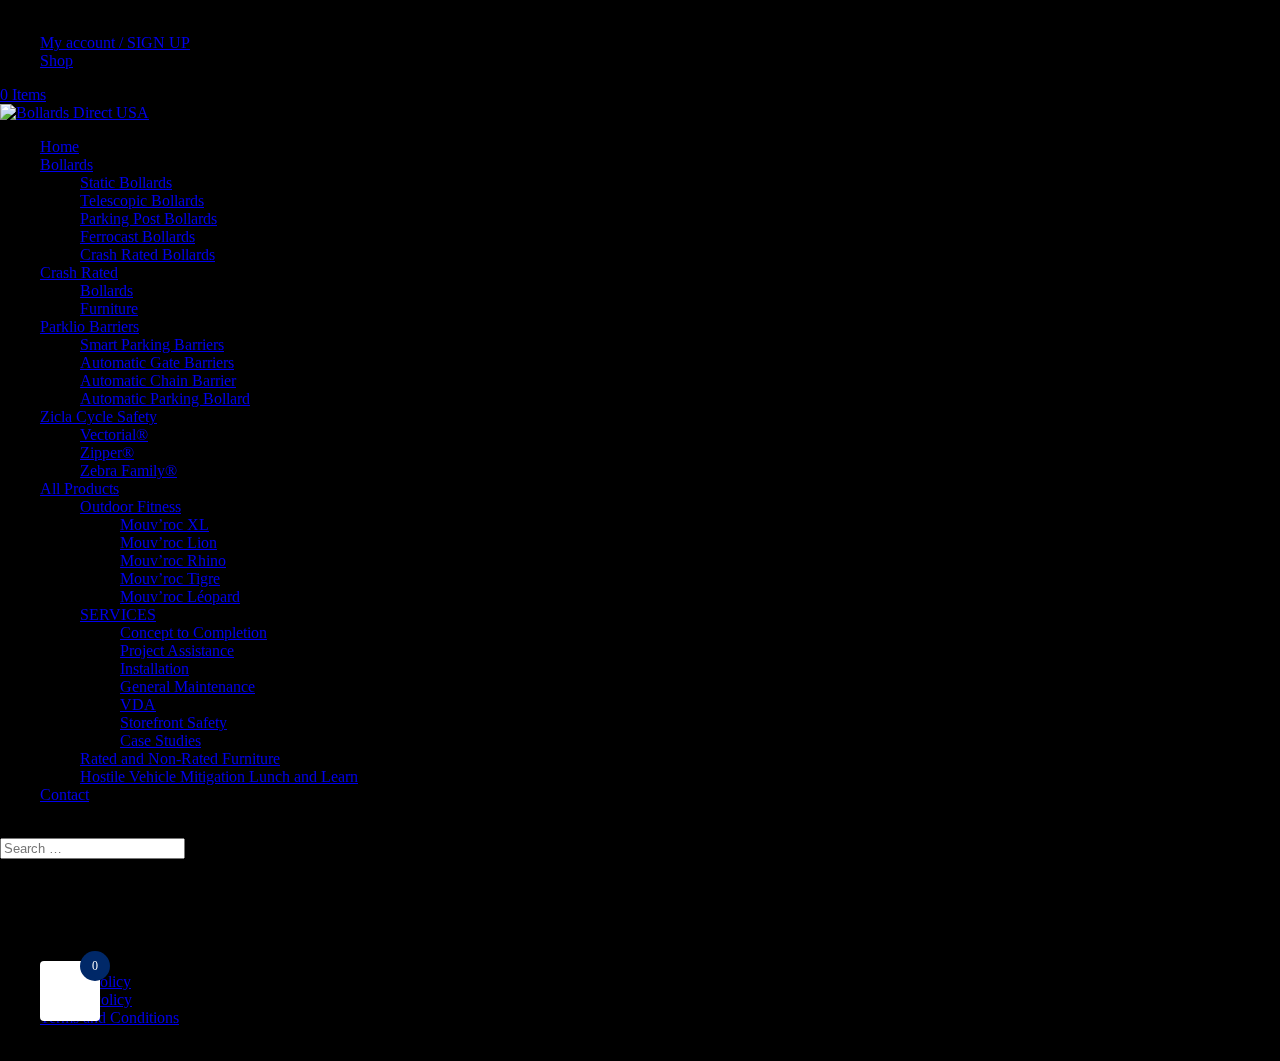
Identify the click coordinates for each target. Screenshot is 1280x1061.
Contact (64, 794)
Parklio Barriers (89, 326)
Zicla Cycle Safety (98, 416)
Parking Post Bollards (148, 218)
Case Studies (160, 740)
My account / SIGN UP (115, 42)
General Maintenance (187, 686)
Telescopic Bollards (142, 200)
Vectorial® (114, 434)
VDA (138, 704)
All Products (79, 488)
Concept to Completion (193, 632)
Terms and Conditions (109, 1017)
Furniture (109, 308)
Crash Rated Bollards (147, 254)
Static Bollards (126, 182)
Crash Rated (79, 272)
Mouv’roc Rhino (173, 560)
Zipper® (107, 452)
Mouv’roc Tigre (170, 578)
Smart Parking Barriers (152, 344)
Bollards (66, 164)
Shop (56, 60)
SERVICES (118, 614)
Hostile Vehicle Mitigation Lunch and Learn (219, 776)
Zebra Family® (128, 470)
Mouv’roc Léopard (180, 596)
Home (59, 146)
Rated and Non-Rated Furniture (180, 758)
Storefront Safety (173, 722)
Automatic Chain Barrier (158, 380)
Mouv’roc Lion (168, 542)
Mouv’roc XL (164, 524)
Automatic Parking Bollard (165, 398)
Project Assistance (177, 650)
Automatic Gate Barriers (157, 362)
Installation (154, 668)
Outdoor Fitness (130, 506)
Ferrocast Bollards (137, 236)
